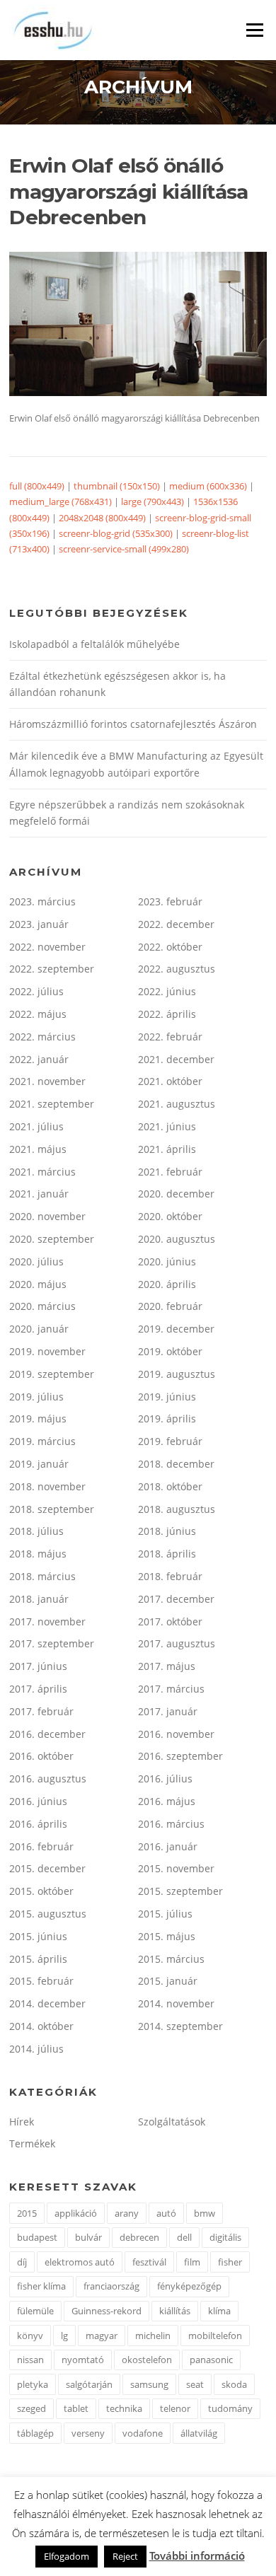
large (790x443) (153, 501)
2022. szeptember (52, 969)
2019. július (36, 1397)
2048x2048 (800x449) (102, 518)
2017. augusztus (177, 1643)
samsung (149, 2384)
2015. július (165, 1914)
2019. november (47, 1351)
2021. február (170, 1172)
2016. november (176, 1734)
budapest (37, 2237)
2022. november (47, 947)
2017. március (171, 1689)
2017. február (41, 1711)
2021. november (47, 1081)
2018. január (39, 1599)
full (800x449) (37, 486)
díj (22, 2262)
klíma (219, 2311)
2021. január (39, 1194)
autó (166, 2213)
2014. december (47, 2003)
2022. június (167, 991)
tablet (76, 2408)
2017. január (168, 1711)
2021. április (167, 1149)
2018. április (167, 1554)
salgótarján (89, 2384)
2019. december (176, 1329)
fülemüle (35, 2311)
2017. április (38, 1689)
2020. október (170, 1216)
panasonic (211, 2360)
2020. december (176, 1194)
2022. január (39, 1059)
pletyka (33, 2384)
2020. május (38, 1284)
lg (64, 2336)
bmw (205, 2213)
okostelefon (147, 2360)
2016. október (41, 1756)
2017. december (176, 1599)
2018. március (42, 1576)
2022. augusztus (177, 969)
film (192, 2262)
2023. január (39, 924)
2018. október (170, 1486)
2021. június (167, 1126)
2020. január (39, 1329)
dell (184, 2237)
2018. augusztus (177, 1509)
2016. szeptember (180, 1756)
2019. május (38, 1418)
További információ (197, 2555)
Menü (254, 30)
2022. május (38, 1014)
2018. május (38, 1554)
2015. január (168, 1981)
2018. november (47, 1486)
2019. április (167, 1418)
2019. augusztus (177, 1374)
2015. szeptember (180, 1891)
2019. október (170, 1351)
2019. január (39, 1464)
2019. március (42, 1441)
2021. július (36, 1126)
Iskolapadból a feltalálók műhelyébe (94, 644)
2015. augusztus (48, 1914)
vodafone (143, 2433)
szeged (31, 2408)
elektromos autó (80, 2262)
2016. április (38, 1824)
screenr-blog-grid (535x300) (116, 533)
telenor (175, 2408)
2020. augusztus (177, 1239)
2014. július (36, 2049)
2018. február (170, 1576)
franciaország (111, 2286)
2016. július (165, 1779)
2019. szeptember (52, 1374)
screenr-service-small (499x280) (124, 549)
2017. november (47, 1621)
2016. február (41, 1846)
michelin (153, 2336)
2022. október (170, 947)
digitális (225, 2237)
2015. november (176, 1868)
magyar (102, 2336)
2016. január (168, 1846)
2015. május (167, 1936)
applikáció (76, 2213)
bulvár (88, 2237)
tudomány (230, 2408)
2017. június (38, 1666)
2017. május (167, 1666)
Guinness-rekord (107, 2311)
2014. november (176, 2003)
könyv (30, 2336)
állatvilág (199, 2433)
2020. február (170, 1306)
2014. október (41, 2026)
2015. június (38, 1936)
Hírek (22, 2122)
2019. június (167, 1397)
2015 (27, 2213)
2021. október (170, 1081)
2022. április (167, 1014)
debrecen (139, 2237)
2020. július (36, 1261)
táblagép (35, 2433)
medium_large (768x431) (61, 501)
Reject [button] (125, 2556)
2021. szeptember (52, 1104)
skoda (234, 2384)
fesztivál (149, 2262)
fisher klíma (41, 2286)
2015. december (47, 1868)
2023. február (170, 901)
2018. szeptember (52, 1509)
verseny (88, 2433)
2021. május (38, 1149)
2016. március (171, 1824)
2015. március (171, 1959)
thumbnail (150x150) (117, 486)
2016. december (47, 1734)
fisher (230, 2262)
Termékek (32, 2143)
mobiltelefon (215, 2336)
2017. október (170, 1621)
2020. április (167, 1284)
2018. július (36, 1531)
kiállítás (175, 2311)
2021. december (176, 1059)
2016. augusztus (48, 1779)
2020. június (167, 1261)
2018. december (176, 1464)
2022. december (176, 924)
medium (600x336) (208, 486)
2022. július (36, 991)
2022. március (42, 1037)
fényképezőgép (189, 2286)
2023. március (42, 901)
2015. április (38, 1959)
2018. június (167, 1531)
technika (124, 2408)
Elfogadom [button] (67, 2556)
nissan (30, 2360)
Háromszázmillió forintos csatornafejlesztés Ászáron (133, 724)
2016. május (167, 1801)
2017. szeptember (52, 1643)
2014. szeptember (180, 2026)
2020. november (47, 1216)
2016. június (38, 1801)
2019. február (170, 1441)
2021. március (42, 1172)
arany (127, 2213)
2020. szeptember (52, 1239)
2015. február (41, 1981)
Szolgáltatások (172, 2122)
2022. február (170, 1037)
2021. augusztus (177, 1104)
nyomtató (83, 2360)
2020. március (42, 1306)
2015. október (41, 1891)
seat (195, 2384)
